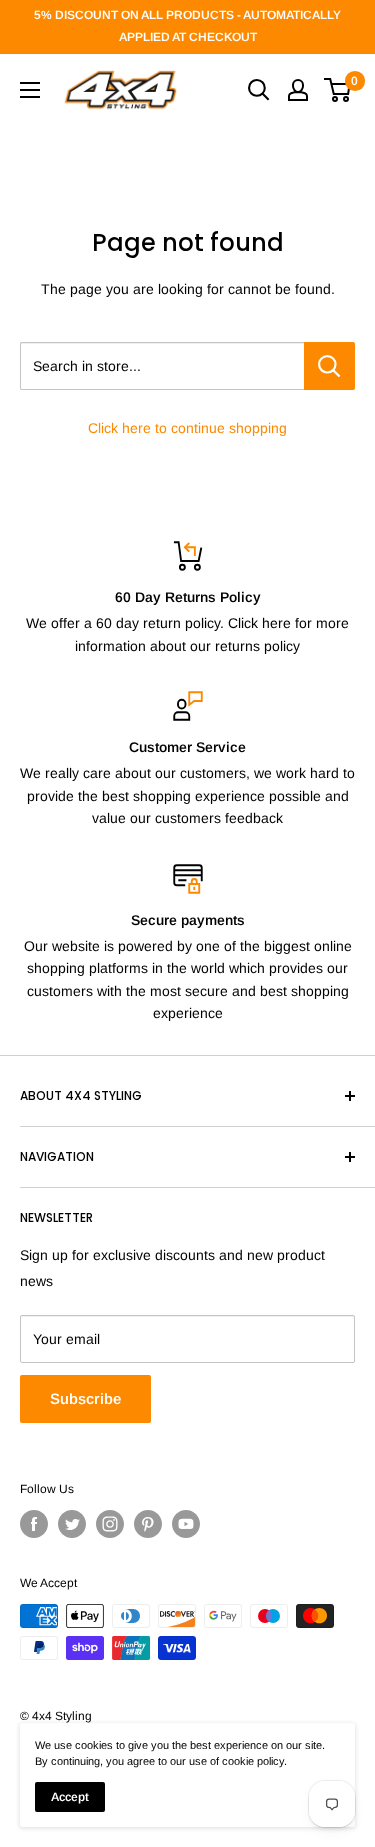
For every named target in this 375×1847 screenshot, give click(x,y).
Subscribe (85, 1398)
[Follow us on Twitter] (72, 1524)
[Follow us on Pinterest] (148, 1524)
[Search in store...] (329, 366)
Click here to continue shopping (187, 428)
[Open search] (259, 90)
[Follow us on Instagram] (110, 1524)
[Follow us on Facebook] (34, 1524)
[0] (338, 90)
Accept (70, 1797)
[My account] (298, 90)
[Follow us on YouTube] (186, 1524)
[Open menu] (30, 90)
